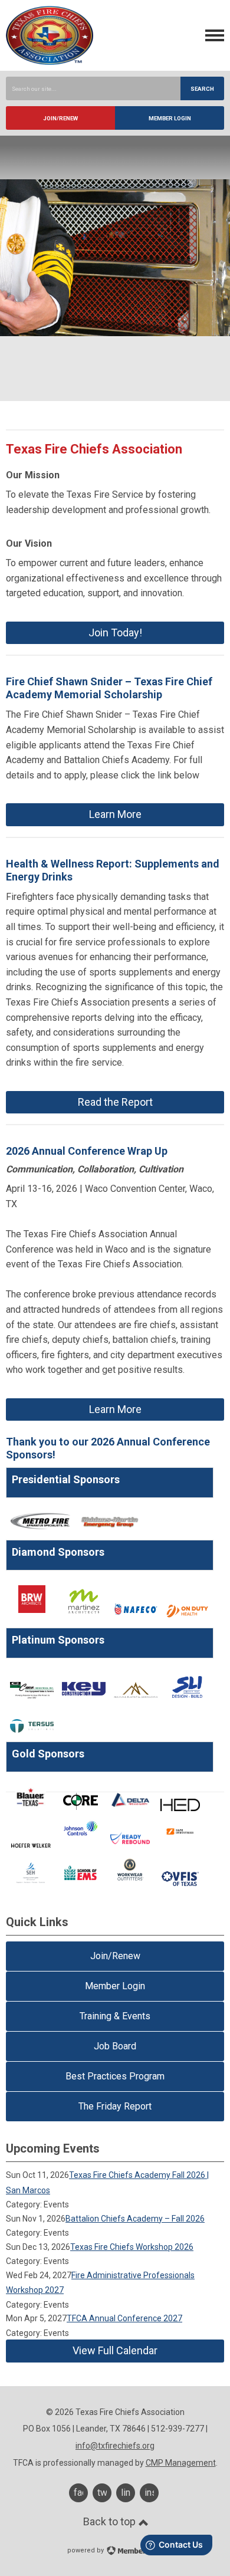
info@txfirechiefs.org (115, 2446)
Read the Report (115, 1102)
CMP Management (181, 2463)
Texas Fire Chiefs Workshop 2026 (132, 2247)
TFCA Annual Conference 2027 (124, 2318)
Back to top (111, 2521)
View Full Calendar (115, 2350)
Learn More (115, 814)
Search (202, 89)
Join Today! (115, 632)
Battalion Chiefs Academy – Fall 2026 (135, 2219)
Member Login (170, 118)
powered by (86, 2550)
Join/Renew (60, 118)
